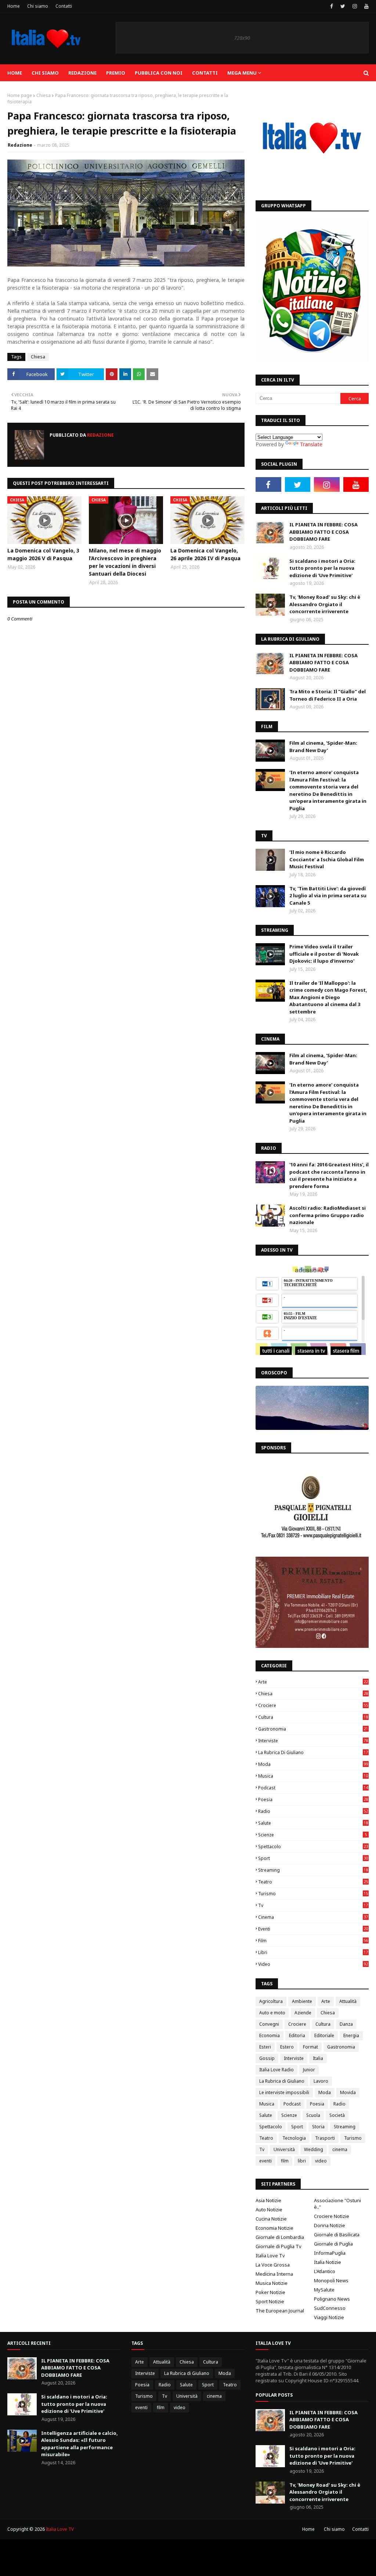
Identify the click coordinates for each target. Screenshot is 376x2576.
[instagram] (355, 6)
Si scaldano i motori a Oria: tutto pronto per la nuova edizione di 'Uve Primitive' (322, 568)
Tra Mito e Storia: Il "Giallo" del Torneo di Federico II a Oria (328, 695)
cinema (313, 1917)
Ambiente (302, 2001)
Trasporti (325, 2138)
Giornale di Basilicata (337, 2235)
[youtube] (366, 6)
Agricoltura (271, 2001)
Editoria (297, 2035)
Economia (270, 2035)
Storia (318, 2127)
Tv (313, 1905)
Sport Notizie (270, 2301)
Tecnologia (294, 2138)
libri (313, 1952)
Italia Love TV (60, 2529)
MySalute (324, 2290)
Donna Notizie (330, 2225)
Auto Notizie (269, 2210)
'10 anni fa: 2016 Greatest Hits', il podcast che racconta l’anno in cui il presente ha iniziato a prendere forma (329, 1175)
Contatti (64, 6)
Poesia (313, 1799)
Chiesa (44, 95)
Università (284, 2149)
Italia (318, 2058)
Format (310, 2047)
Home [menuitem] (15, 73)
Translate (311, 444)
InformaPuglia (330, 2253)
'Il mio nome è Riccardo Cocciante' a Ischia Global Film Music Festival (327, 859)
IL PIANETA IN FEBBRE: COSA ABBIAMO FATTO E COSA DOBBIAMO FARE (323, 532)
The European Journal (280, 2311)
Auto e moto (272, 2013)
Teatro (313, 1882)
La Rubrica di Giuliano (313, 1752)
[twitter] (343, 6)
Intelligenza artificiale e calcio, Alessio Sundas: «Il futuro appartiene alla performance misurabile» (79, 2444)
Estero (287, 2047)
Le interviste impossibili (284, 2092)
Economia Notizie (274, 2228)
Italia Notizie (328, 2262)
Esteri (265, 2047)
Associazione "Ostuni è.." (337, 2204)
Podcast (313, 1788)
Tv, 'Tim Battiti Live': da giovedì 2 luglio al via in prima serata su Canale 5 (328, 896)
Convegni (269, 2024)
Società (337, 2115)
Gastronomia (313, 1729)
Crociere (313, 1705)
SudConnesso (330, 2308)
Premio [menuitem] (116, 73)
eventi (313, 1929)
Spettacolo (313, 1847)
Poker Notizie (270, 2292)
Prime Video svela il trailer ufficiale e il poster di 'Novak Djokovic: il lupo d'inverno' (324, 954)
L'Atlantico (325, 2271)
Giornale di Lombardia (280, 2237)
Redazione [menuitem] (82, 73)
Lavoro (321, 2081)
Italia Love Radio (276, 2070)
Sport (313, 1858)
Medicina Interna (274, 2274)
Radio (313, 1811)
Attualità (348, 2001)
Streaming (313, 1870)
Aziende (303, 2013)
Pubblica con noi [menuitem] (159, 73)
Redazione (20, 145)
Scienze (312, 1835)
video (313, 1964)
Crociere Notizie (332, 2216)
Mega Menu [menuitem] (242, 73)
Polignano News (332, 2299)
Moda (313, 1764)
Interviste (313, 1741)
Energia (351, 2035)
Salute (313, 1823)
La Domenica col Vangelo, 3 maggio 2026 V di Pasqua (43, 554)
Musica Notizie (272, 2283)
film (313, 1941)
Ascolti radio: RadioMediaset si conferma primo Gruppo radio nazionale (328, 1215)
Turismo (313, 1894)
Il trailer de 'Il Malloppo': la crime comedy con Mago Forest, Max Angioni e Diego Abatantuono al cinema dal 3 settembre (328, 997)
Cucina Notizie (271, 2219)
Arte (313, 1682)
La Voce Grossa (273, 2265)
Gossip (267, 2058)
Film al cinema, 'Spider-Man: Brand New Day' (323, 747)
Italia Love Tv (270, 2255)
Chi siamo (38, 6)
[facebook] (332, 6)
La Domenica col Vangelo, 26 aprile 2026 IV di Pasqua (205, 554)
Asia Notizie (268, 2200)
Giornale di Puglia (333, 2244)
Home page (20, 95)
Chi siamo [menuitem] (45, 73)
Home (14, 6)
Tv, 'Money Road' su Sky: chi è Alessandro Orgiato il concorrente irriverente (325, 604)
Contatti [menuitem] (205, 73)
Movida (348, 2092)
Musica (313, 1776)
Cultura (313, 1717)
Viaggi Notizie (329, 2317)
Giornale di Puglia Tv (279, 2246)
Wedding (314, 2149)
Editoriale (324, 2035)
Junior (309, 2070)
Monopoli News (331, 2280)
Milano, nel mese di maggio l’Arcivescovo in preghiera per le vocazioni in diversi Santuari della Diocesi (125, 562)
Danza (346, 2024)
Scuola (313, 2115)
